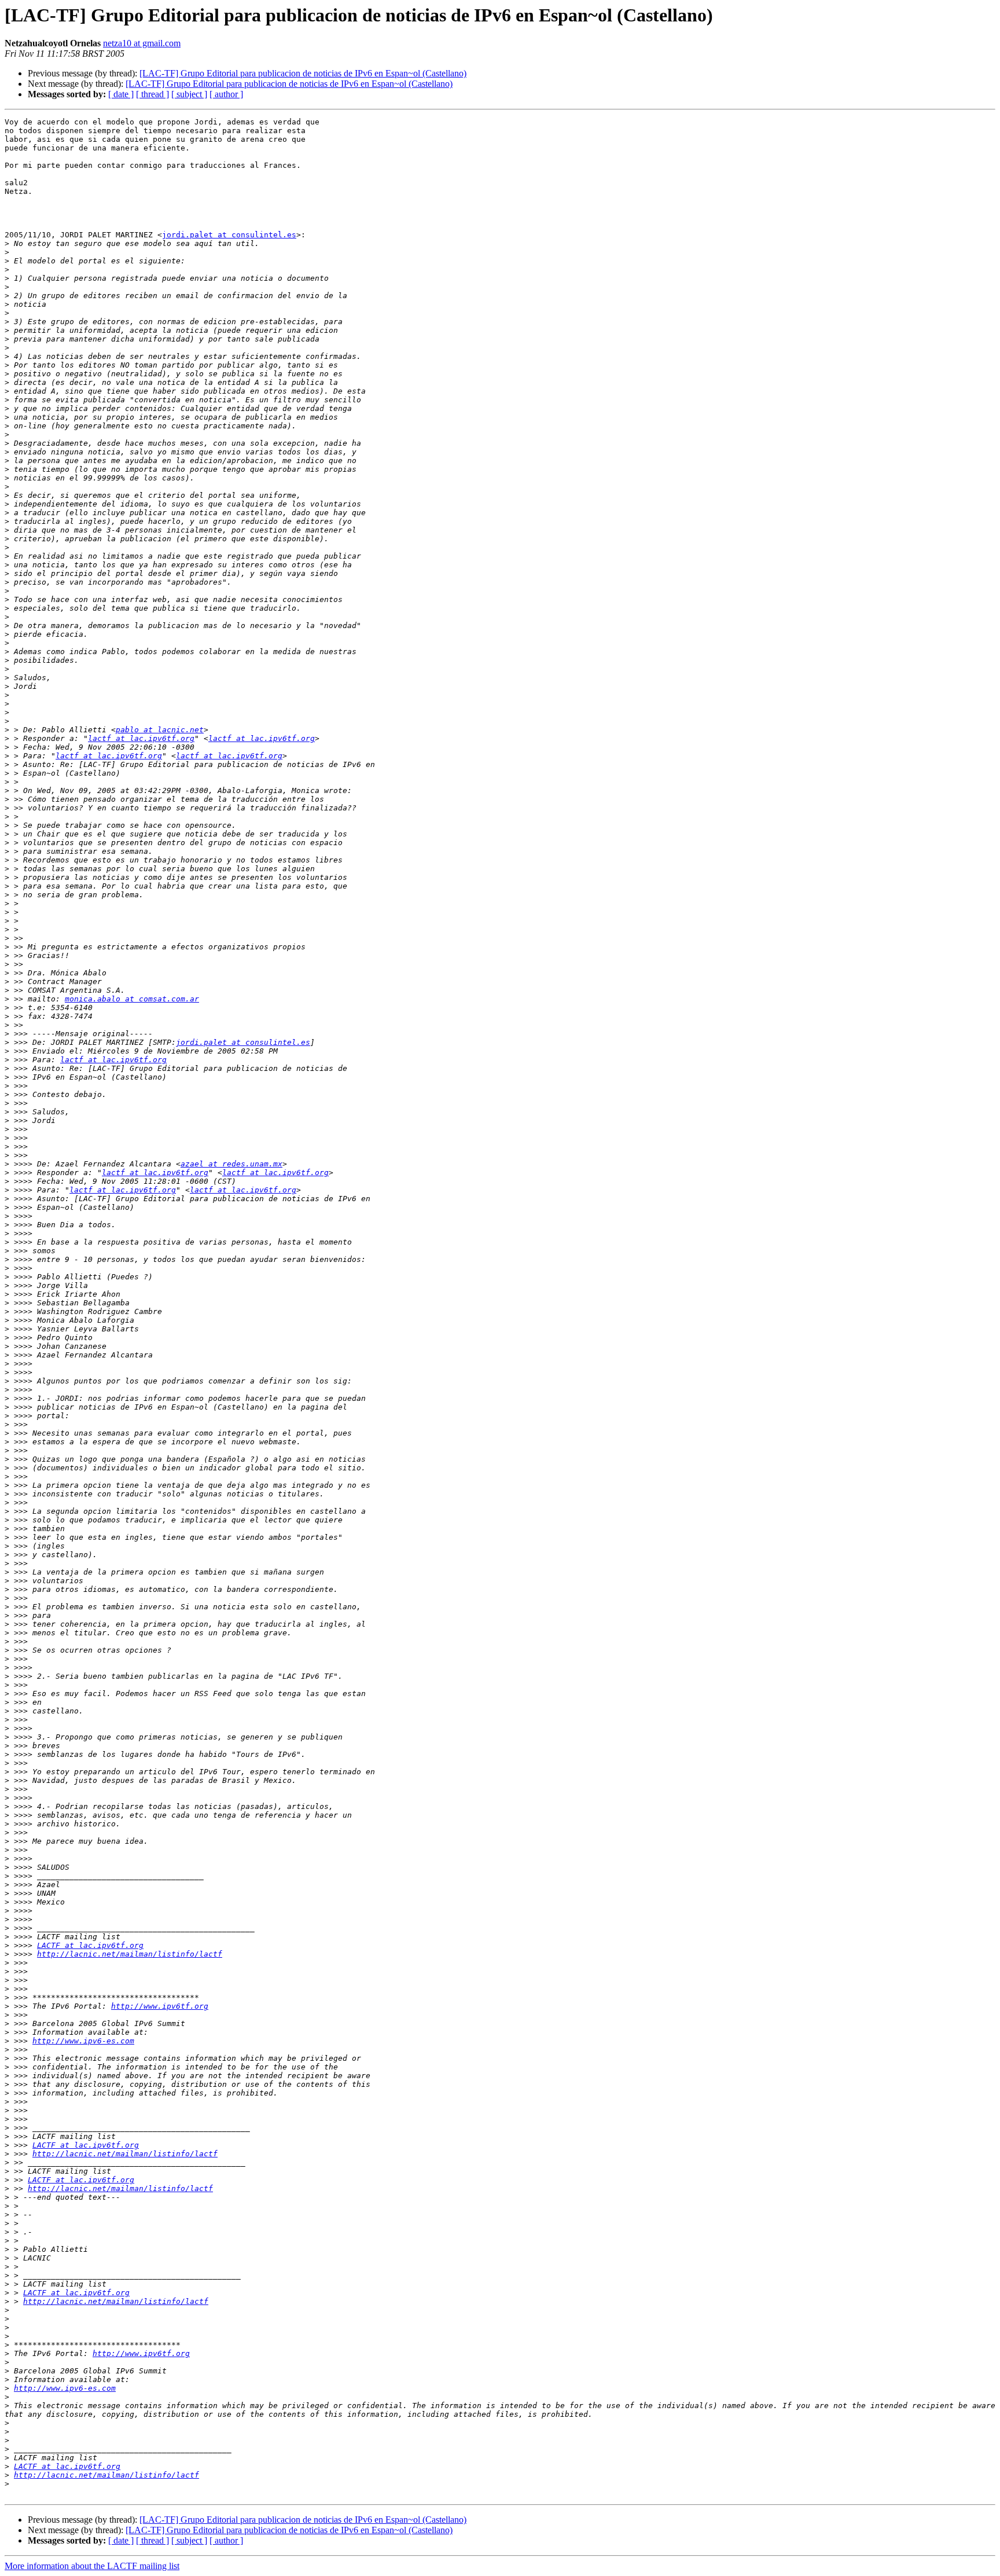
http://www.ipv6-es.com (83, 2041)
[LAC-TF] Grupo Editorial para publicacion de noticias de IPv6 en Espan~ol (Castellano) (303, 73)
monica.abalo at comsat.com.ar (132, 999)
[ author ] (226, 94)
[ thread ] (152, 94)
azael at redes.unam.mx (231, 1164)
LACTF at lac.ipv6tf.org (90, 1945)
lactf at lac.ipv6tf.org (141, 738)
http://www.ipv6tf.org (160, 2006)
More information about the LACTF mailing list (92, 2566)
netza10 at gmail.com (142, 43)
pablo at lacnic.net (160, 730)
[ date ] (121, 94)
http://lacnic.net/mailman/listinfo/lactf (130, 1954)
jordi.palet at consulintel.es (229, 235)
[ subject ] (189, 94)
